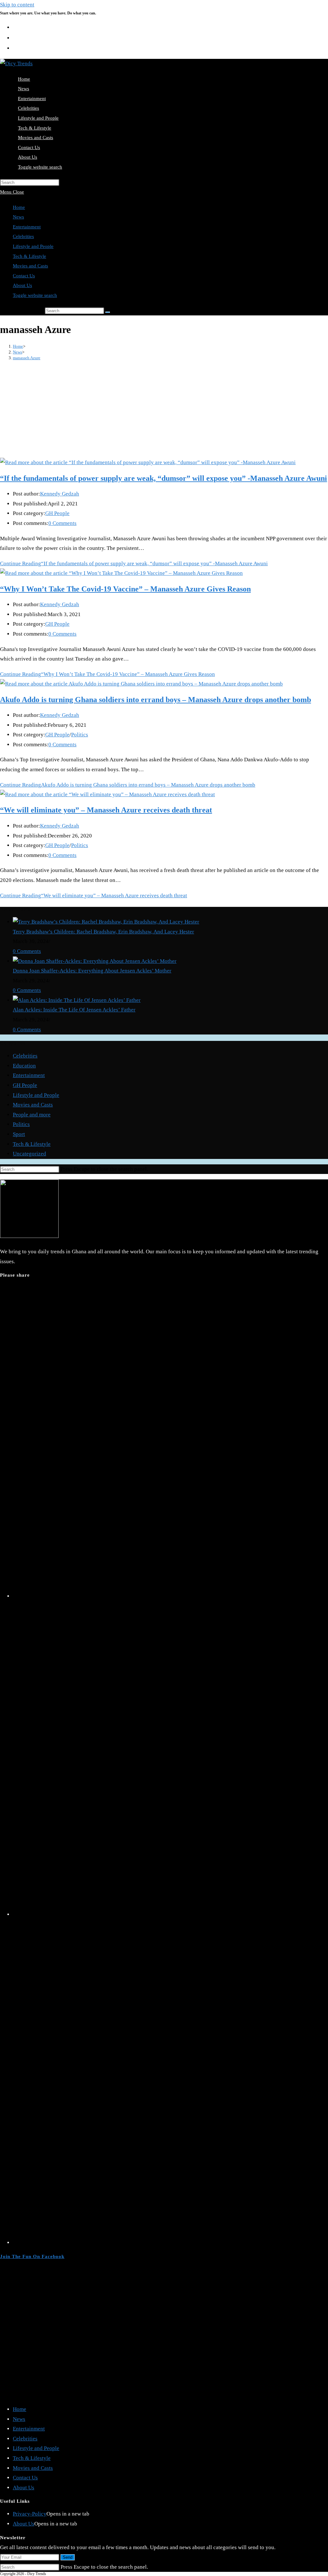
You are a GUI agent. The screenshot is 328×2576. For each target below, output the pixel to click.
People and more (32, 1115)
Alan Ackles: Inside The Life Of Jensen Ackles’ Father (74, 1010)
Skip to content (17, 5)
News (18, 217)
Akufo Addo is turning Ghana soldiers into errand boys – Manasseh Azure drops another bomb (156, 700)
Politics (80, 735)
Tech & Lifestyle (29, 256)
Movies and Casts (30, 266)
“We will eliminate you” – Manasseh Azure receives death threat (106, 810)
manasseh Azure (27, 358)
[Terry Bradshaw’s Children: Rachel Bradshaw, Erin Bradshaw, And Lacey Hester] (106, 922)
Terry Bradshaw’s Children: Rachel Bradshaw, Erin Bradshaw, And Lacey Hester (103, 932)
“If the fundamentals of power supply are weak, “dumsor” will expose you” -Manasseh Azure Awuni (164, 478)
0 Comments (62, 523)
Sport (19, 1134)
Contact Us (24, 276)
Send (68, 2557)
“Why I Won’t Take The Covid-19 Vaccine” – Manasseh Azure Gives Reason (125, 589)
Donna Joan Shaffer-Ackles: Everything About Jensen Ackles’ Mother (92, 971)
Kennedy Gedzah (60, 494)
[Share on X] (170, 1596)
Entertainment (27, 227)
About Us (22, 285)
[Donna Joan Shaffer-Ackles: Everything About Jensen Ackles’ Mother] (95, 961)
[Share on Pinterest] (170, 2243)
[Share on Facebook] (170, 1914)
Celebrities (23, 236)
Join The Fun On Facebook (32, 2256)
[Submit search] (108, 312)
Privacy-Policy (30, 2514)
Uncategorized (29, 1154)
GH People (57, 513)
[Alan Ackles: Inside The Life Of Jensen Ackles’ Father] (77, 1000)
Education (24, 1066)
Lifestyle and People (33, 246)
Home (19, 207)
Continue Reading (134, 563)
